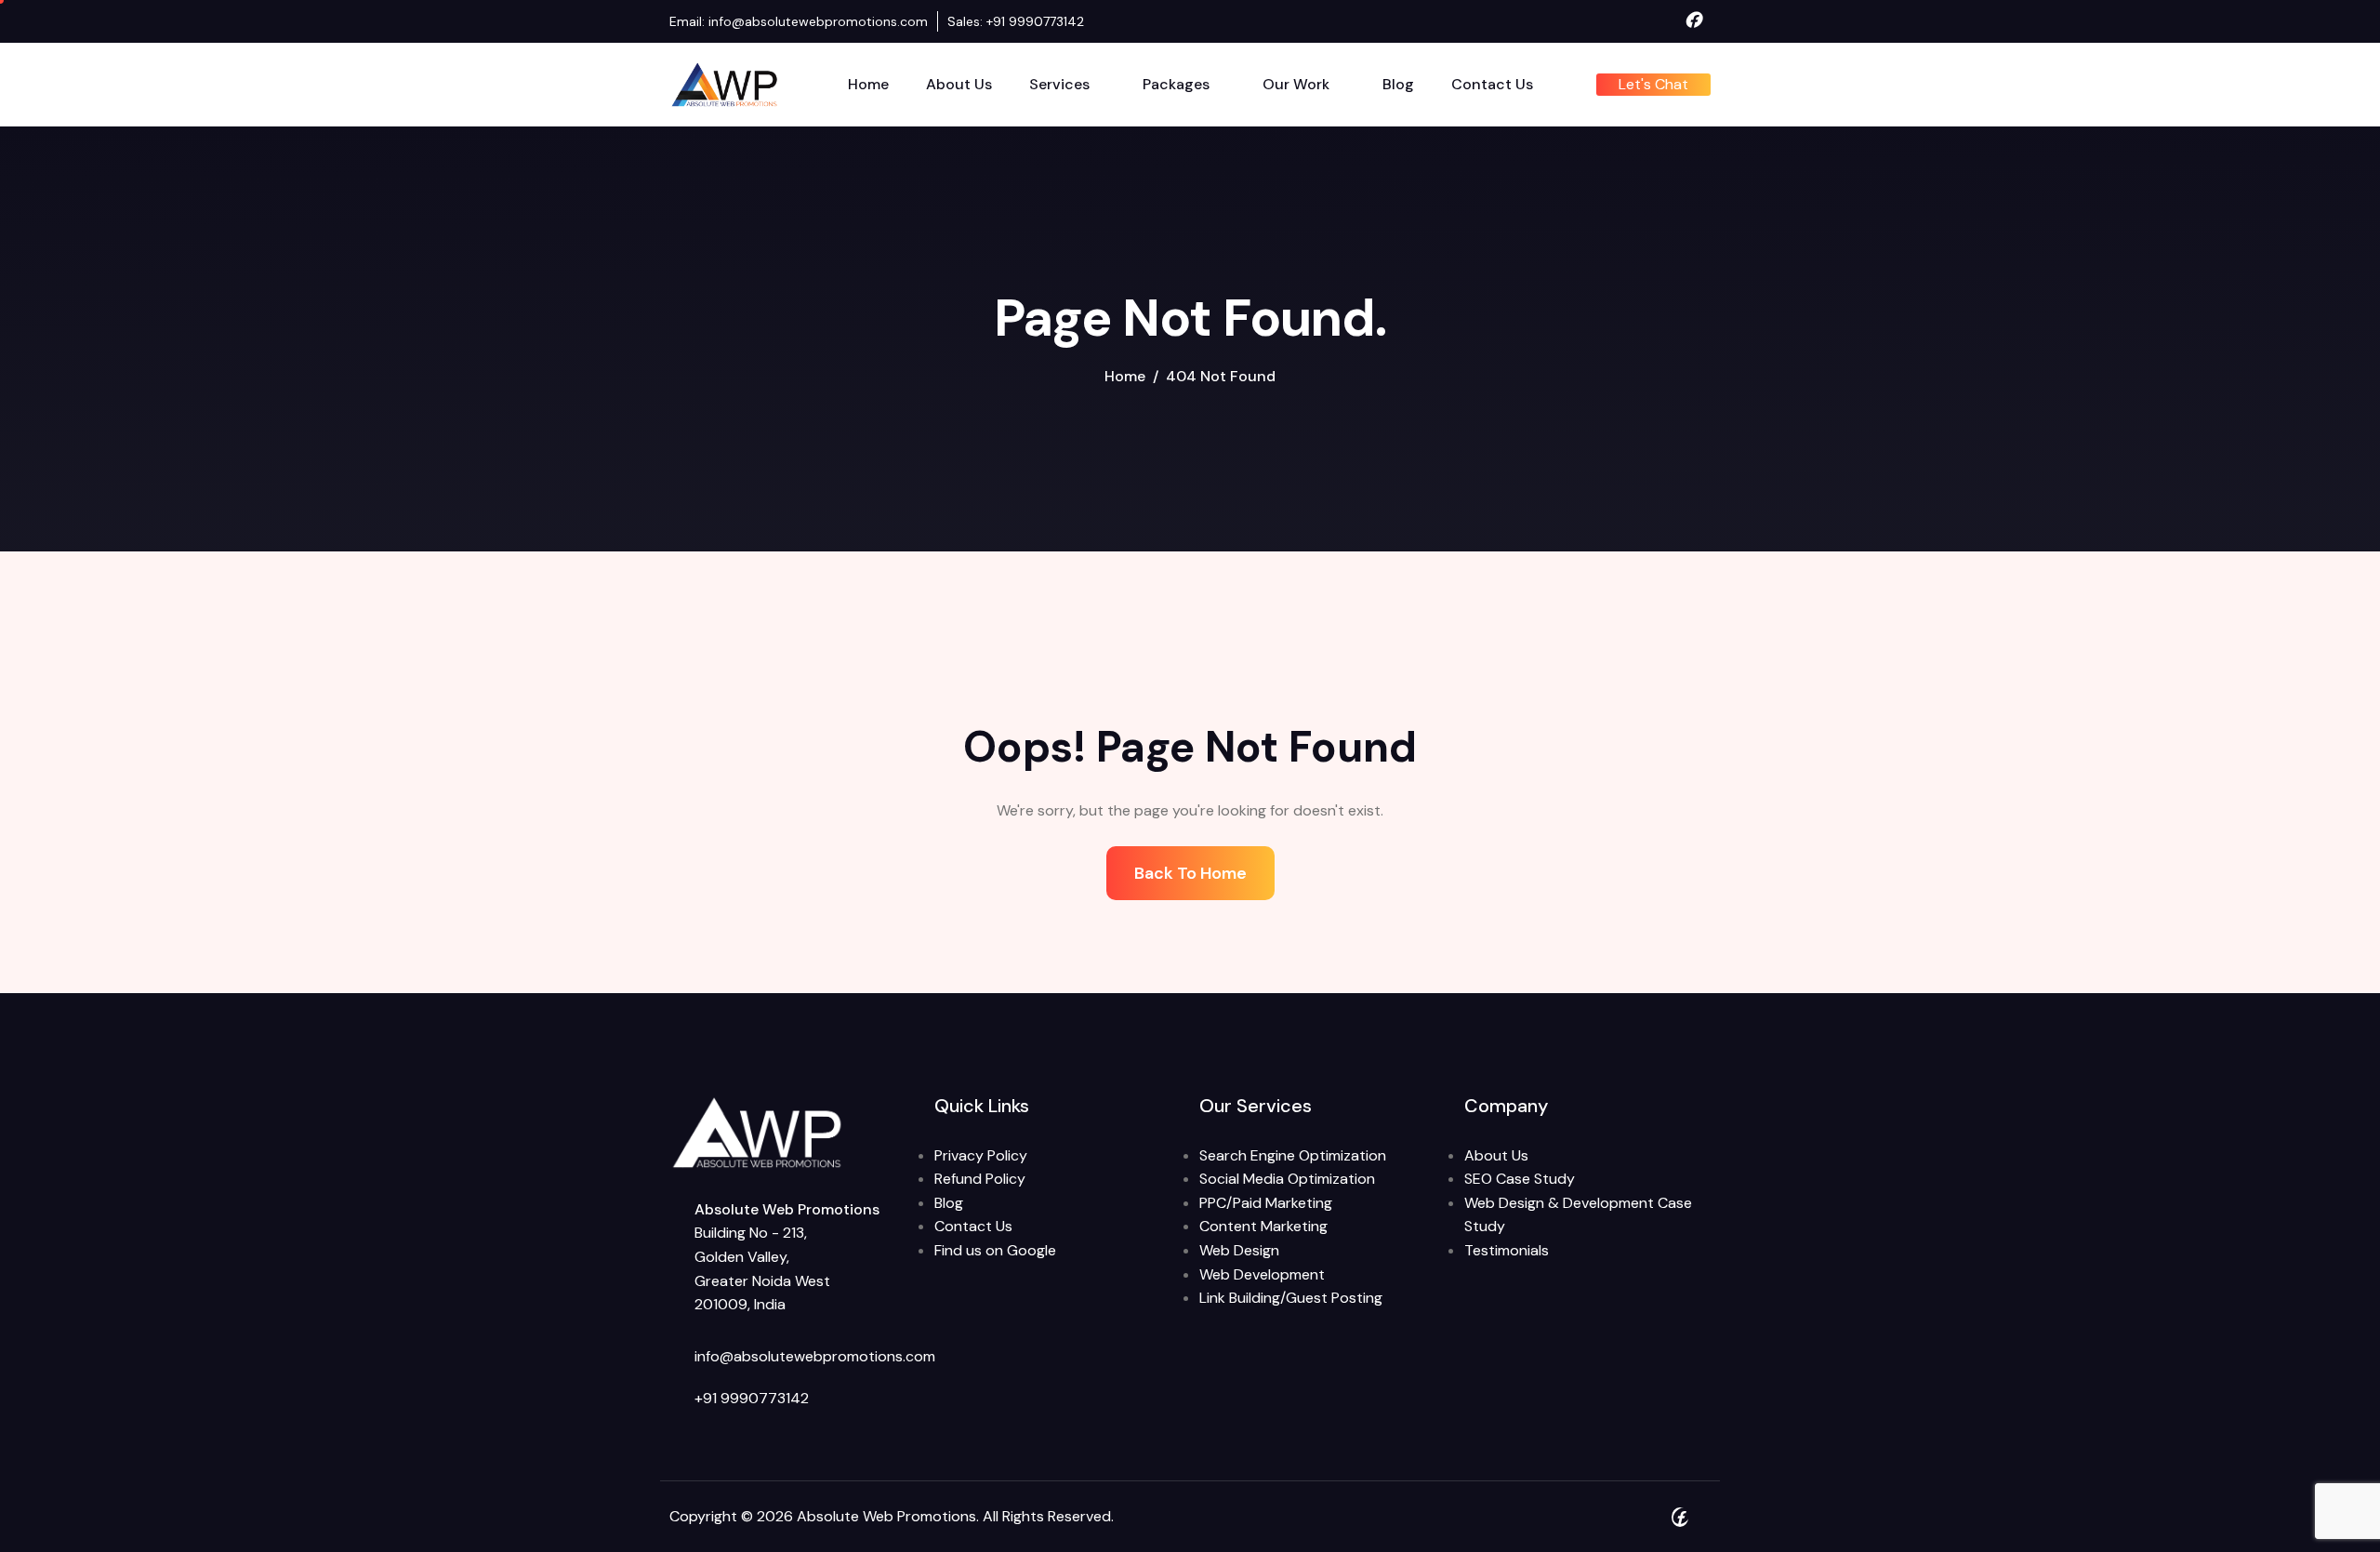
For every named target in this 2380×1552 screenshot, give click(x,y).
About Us (959, 84)
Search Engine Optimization (1293, 1155)
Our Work (1296, 84)
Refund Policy (980, 1179)
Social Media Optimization (1287, 1179)
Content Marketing (1263, 1226)
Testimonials (1507, 1250)
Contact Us (1492, 84)
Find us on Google (995, 1250)
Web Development (1262, 1274)
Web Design (1239, 1250)
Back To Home (1190, 873)
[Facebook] (1693, 21)
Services (1059, 84)
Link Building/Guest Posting (1291, 1298)
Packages (1176, 84)
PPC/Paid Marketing (1266, 1203)
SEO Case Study (1520, 1179)
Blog (1398, 84)
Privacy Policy (981, 1155)
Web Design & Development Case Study (1578, 1215)
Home (868, 84)
